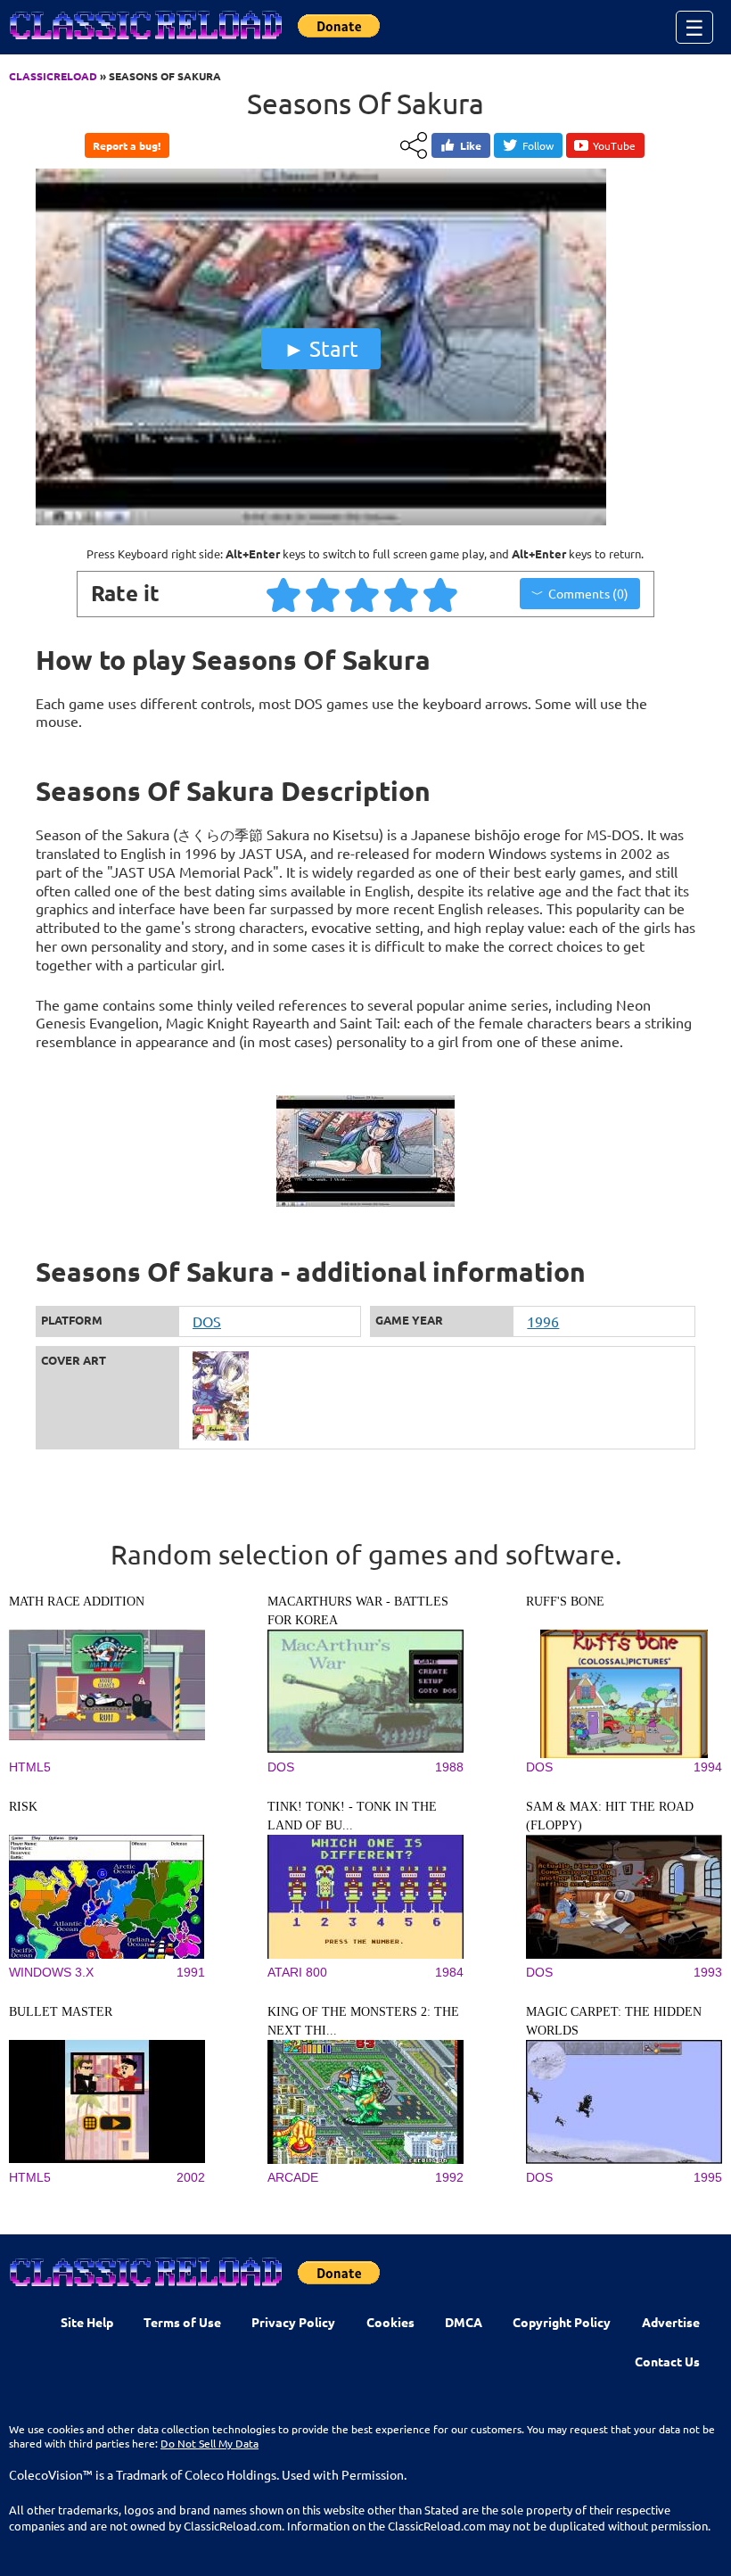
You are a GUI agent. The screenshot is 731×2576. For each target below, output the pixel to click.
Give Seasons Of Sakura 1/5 (284, 594)
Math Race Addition (77, 1602)
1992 (449, 2177)
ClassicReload (53, 76)
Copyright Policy (562, 2322)
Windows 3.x (51, 1972)
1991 (191, 1972)
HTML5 (30, 1767)
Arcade (293, 2177)
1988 (449, 1767)
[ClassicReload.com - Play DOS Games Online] (144, 43)
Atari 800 (297, 1972)
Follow (538, 145)
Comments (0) (588, 593)
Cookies (390, 2322)
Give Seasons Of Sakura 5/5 (441, 594)
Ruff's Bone (565, 1602)
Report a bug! (127, 145)
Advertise (671, 2322)
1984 (449, 1972)
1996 (543, 1321)
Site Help (87, 2322)
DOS (207, 1321)
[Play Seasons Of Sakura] (321, 521)
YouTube (614, 145)
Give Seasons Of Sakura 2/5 (324, 594)
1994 (708, 1767)
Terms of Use (182, 2322)
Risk (23, 1807)
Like (471, 145)
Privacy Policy (293, 2322)
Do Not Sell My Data (209, 2443)
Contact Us (667, 2361)
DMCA (464, 2322)
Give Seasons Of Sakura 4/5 (402, 594)
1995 (708, 2177)
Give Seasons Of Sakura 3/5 (363, 594)
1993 (708, 1972)
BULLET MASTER (61, 2012)
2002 (191, 2177)
